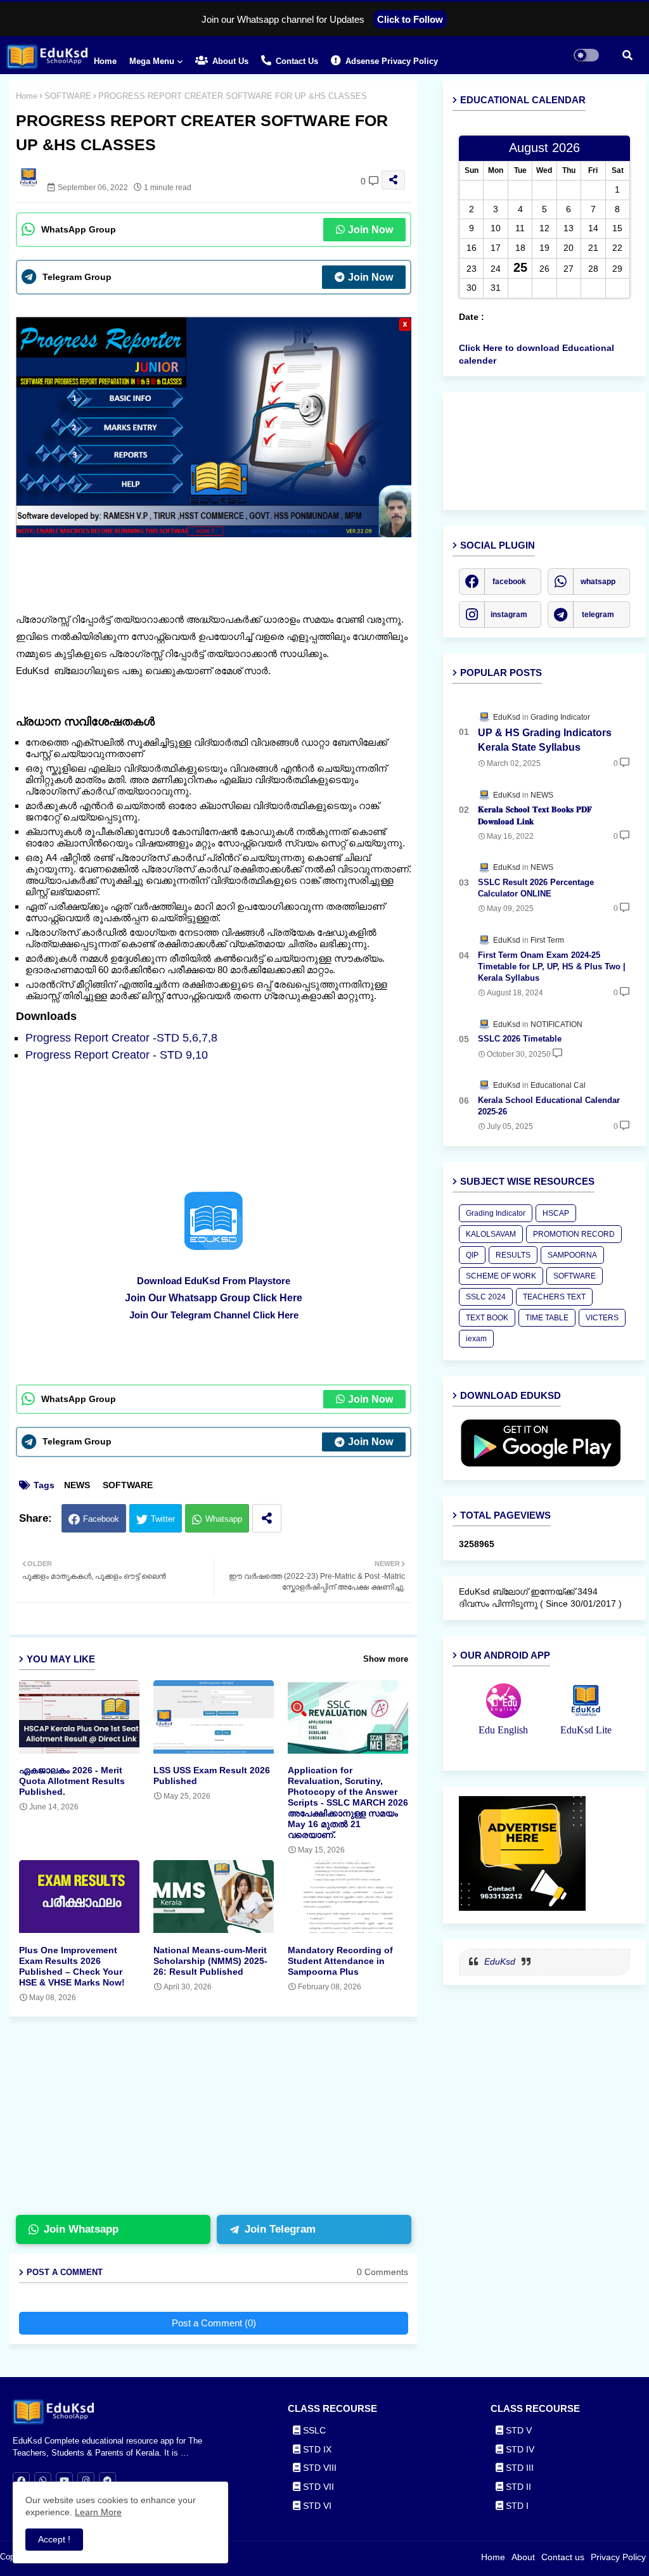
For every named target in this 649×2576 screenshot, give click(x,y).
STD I (516, 2506)
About (523, 2557)
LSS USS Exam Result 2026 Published (212, 1776)
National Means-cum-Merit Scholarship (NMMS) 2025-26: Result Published (210, 1961)
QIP (472, 1255)
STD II (517, 2487)
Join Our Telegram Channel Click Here (214, 1315)
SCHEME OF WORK (501, 1276)
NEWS (77, 1485)
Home (105, 61)
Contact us (296, 61)
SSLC (313, 2430)
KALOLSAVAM (491, 1234)
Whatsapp (224, 1519)
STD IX (316, 2449)
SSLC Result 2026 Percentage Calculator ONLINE (536, 888)
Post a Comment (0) (214, 2323)
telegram (598, 615)
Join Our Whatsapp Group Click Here (214, 1298)
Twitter (163, 1519)
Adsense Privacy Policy (390, 61)
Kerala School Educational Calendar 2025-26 (549, 1106)
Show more (386, 1659)
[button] (627, 55)
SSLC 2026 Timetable (520, 1039)
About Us (229, 61)
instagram (509, 615)
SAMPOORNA (572, 1255)
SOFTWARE (68, 96)
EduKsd (500, 1961)
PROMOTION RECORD (574, 1234)
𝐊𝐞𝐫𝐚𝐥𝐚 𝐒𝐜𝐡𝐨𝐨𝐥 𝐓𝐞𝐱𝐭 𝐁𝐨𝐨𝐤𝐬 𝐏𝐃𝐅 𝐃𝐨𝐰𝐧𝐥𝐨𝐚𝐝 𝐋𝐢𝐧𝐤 (535, 815)
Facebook (101, 1519)
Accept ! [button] (54, 2539)
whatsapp (598, 582)
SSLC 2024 (486, 1297)
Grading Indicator (496, 1213)
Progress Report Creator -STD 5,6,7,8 (121, 1038)
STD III (518, 2468)
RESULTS (513, 1255)
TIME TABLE (547, 1318)
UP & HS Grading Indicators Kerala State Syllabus (545, 740)
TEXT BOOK (487, 1318)
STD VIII (318, 2468)
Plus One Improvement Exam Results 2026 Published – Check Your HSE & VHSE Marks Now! (72, 1966)
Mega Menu (152, 61)
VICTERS (602, 1318)
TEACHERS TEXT (554, 1297)
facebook (509, 582)
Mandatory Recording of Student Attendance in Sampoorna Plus (340, 1961)
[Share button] (267, 1518)
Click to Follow (410, 19)
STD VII (317, 2487)
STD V (517, 2430)
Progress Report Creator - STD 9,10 (117, 1055)
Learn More (98, 2512)
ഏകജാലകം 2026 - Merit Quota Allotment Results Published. (72, 1781)
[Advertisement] (223, 2121)
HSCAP (556, 1213)
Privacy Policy (618, 2557)
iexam (476, 1339)
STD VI (316, 2506)
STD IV (519, 2449)
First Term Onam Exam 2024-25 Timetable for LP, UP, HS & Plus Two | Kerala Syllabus (552, 966)
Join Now (370, 230)
